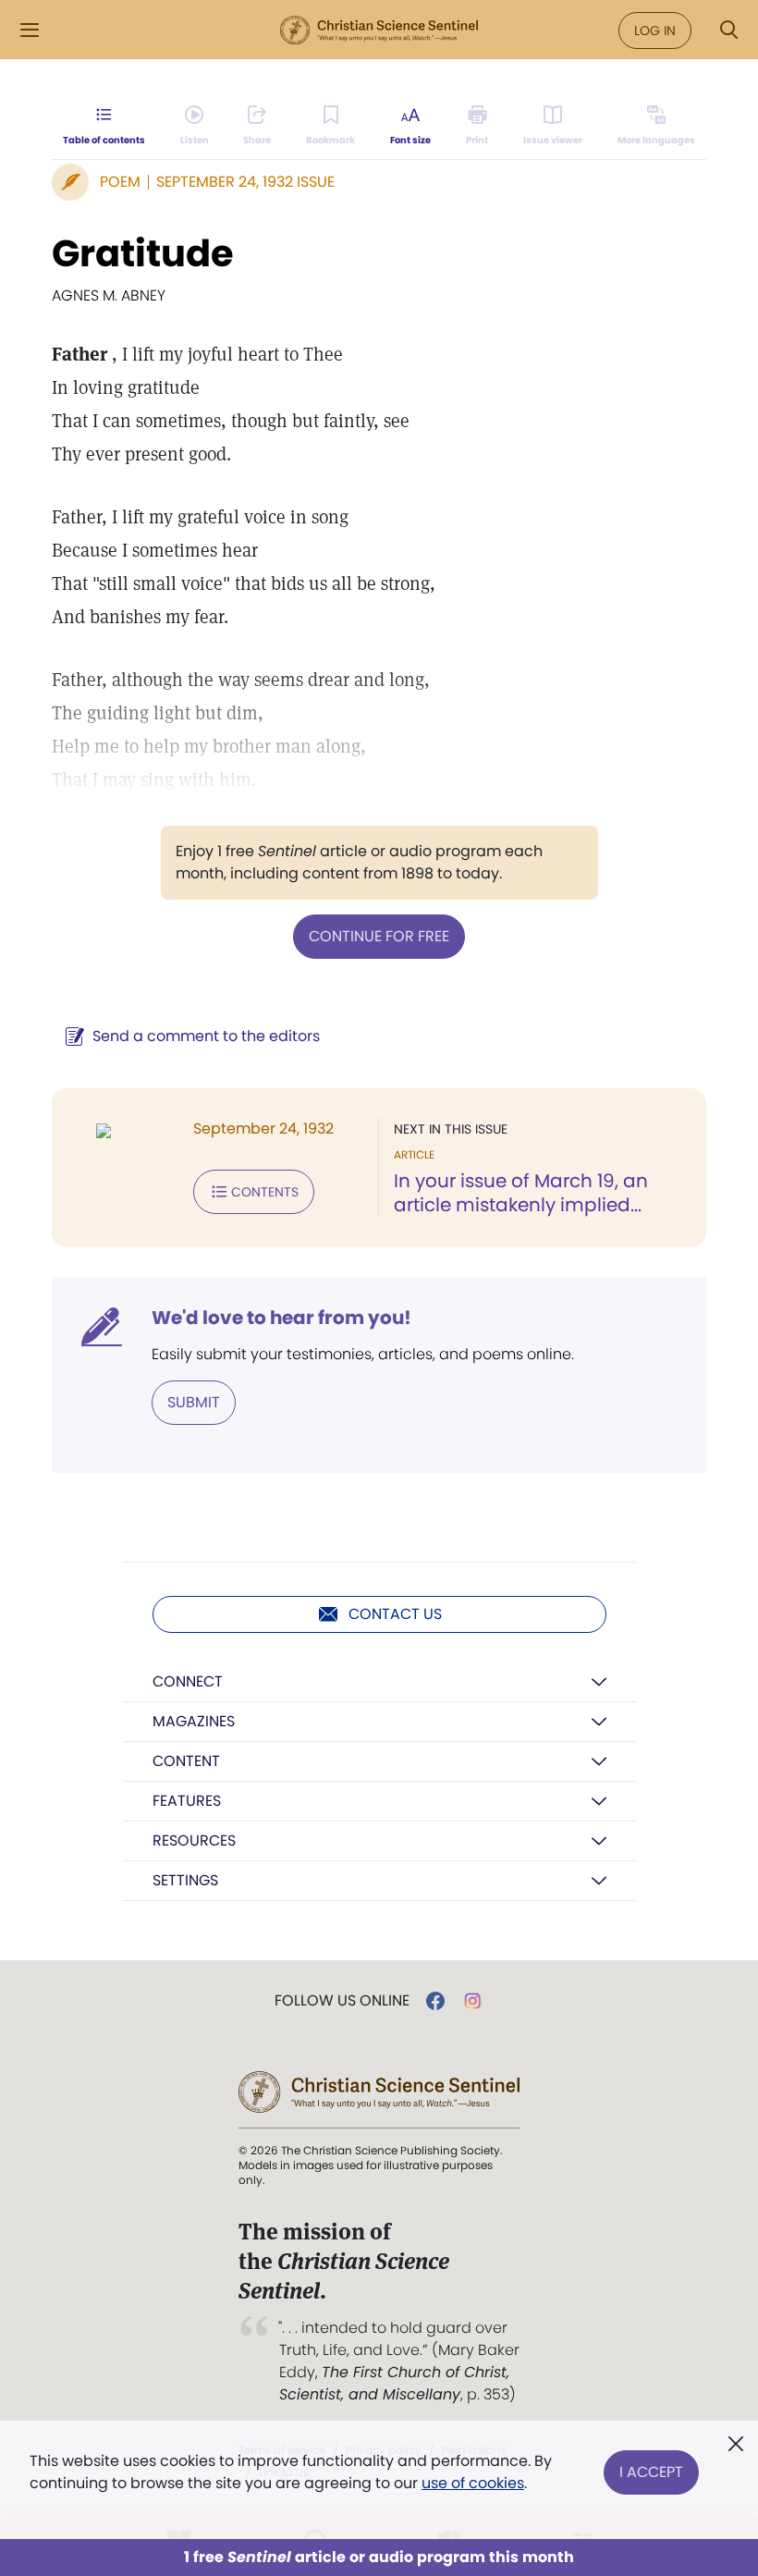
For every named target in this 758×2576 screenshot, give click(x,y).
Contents (265, 1192)
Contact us (395, 1614)
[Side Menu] (30, 30)
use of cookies (473, 2483)
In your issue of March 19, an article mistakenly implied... (521, 1193)
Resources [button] (194, 1840)
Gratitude (143, 253)
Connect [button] (188, 1681)
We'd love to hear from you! (281, 1318)
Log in (655, 31)
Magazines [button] (194, 1721)
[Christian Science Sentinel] (379, 31)
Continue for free (379, 936)
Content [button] (186, 1761)
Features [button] (187, 1801)
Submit (194, 1402)
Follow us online (342, 2001)
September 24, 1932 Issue (245, 182)
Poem (120, 182)
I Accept (651, 2472)
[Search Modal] (728, 30)
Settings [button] (185, 1880)
